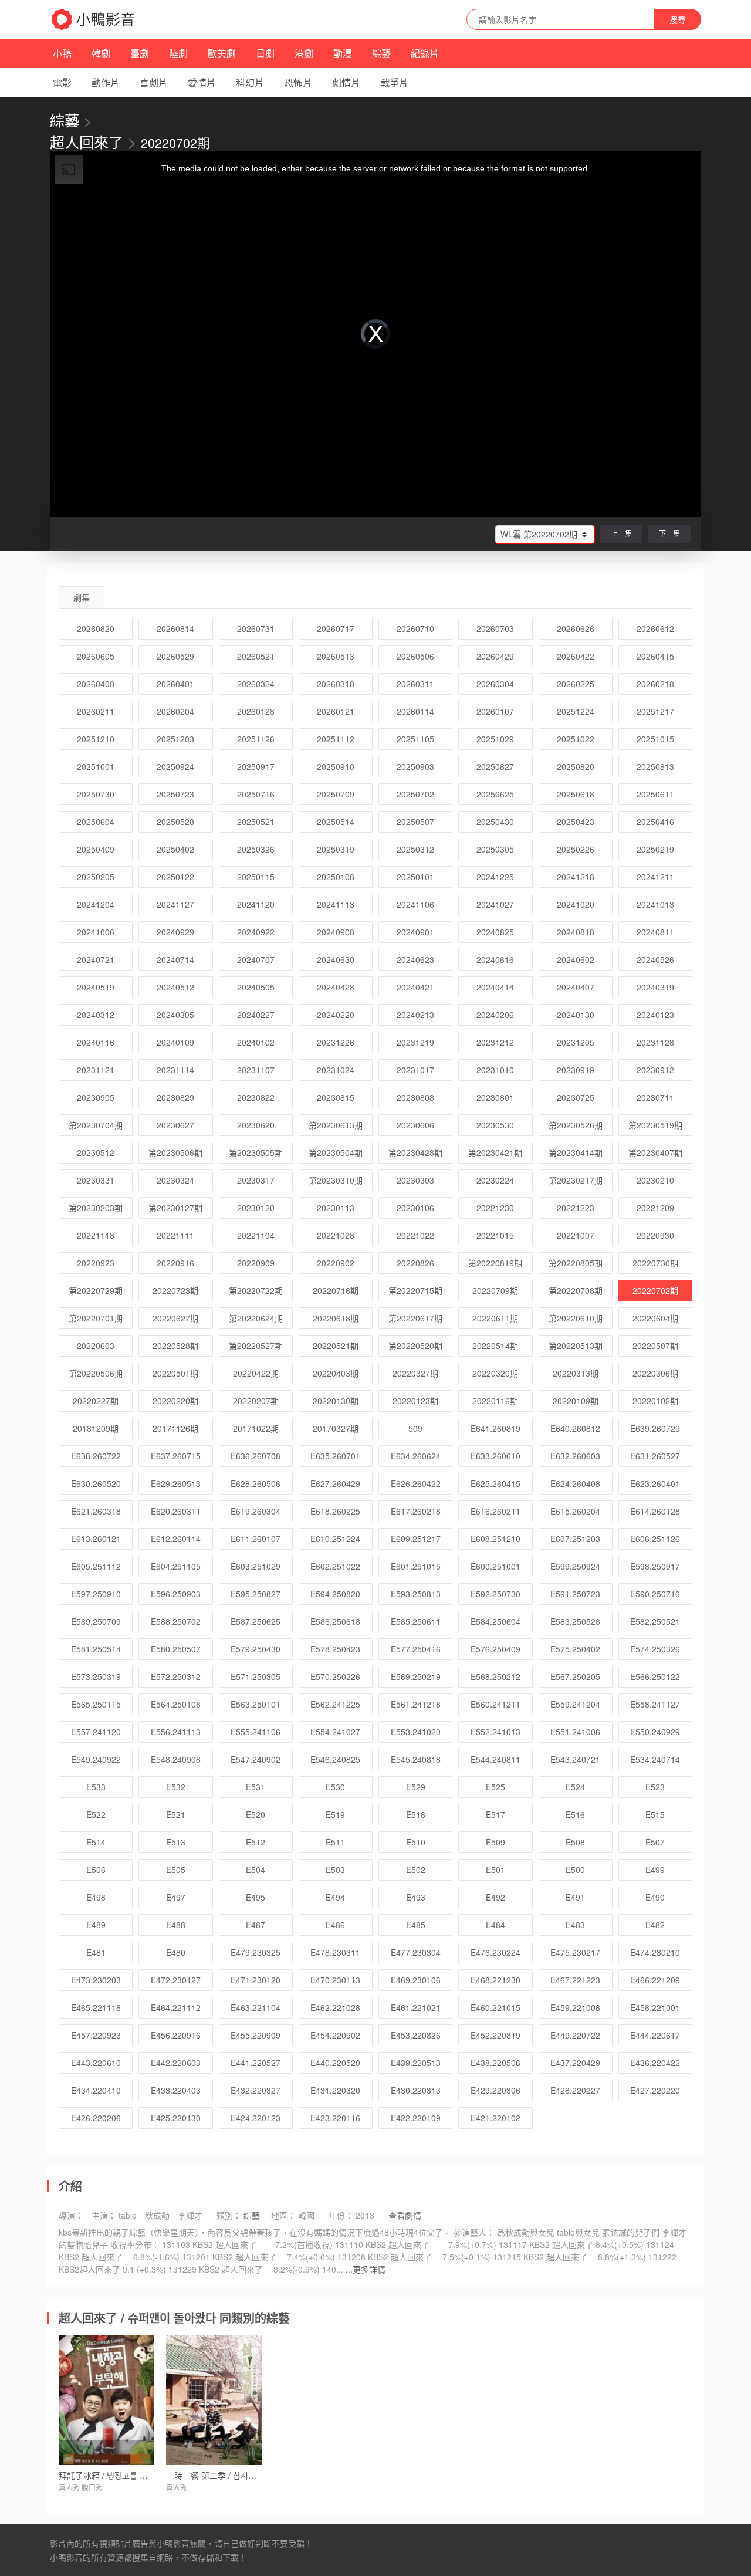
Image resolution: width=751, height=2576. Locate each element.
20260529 (175, 656)
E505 (176, 1870)
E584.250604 (495, 1621)
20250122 (175, 877)
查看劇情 (405, 2215)
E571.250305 (256, 1676)
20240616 (495, 959)
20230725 (576, 1097)
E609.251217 (416, 1539)
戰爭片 (394, 82)
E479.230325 (256, 1952)
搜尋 (678, 19)
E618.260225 (335, 1511)
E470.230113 (335, 1980)
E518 (416, 1814)
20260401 (175, 684)
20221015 (495, 1235)
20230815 (336, 1097)
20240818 (576, 932)
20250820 (576, 766)
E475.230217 (575, 1952)
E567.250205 (575, 1676)
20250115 (256, 877)
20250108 (336, 877)
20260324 (256, 684)
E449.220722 (575, 2035)
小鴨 (62, 53)
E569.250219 (416, 1676)
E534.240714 (655, 1759)
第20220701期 (96, 1318)
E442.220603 (176, 2063)
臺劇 (140, 53)
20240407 (576, 987)
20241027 (495, 904)
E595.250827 (256, 1594)
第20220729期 (96, 1290)
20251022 (576, 739)
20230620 (256, 1125)
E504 (256, 1870)
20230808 (415, 1097)
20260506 (415, 656)
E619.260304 (256, 1511)
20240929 (175, 932)
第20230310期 (336, 1180)
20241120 (256, 904)
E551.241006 (575, 1732)
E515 (655, 1814)
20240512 (175, 987)
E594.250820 (335, 1594)
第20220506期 (96, 1373)
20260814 (175, 628)
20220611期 (495, 1318)
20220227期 (96, 1401)
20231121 (96, 1070)
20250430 (495, 822)
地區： (283, 2215)
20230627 (175, 1125)
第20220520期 (415, 1346)
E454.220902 (335, 2035)
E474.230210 (655, 1952)
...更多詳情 (366, 2269)
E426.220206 (96, 2118)
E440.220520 (335, 2063)
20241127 (175, 904)
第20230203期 (96, 1208)
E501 (495, 1870)
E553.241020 (416, 1732)
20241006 (96, 932)
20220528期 (175, 1346)
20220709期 (495, 1290)
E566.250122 (655, 1676)
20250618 (576, 794)
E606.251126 (655, 1539)
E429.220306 (495, 2090)
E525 (495, 1787)
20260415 (655, 656)
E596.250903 (176, 1594)
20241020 (576, 904)
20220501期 (175, 1373)
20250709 (336, 794)
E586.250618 (335, 1621)
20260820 (96, 628)
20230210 (655, 1180)
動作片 (106, 82)
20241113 (336, 904)
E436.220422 (655, 2063)
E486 (335, 1925)
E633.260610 (495, 1456)
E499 (655, 1870)
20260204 (175, 711)
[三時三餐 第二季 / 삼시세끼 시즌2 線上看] (214, 2400)
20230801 (495, 1097)
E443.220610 (96, 2063)
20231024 (336, 1070)
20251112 (336, 739)
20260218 (655, 684)
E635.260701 (335, 1456)
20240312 (96, 1015)
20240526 (655, 959)
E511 (335, 1842)
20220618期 (336, 1318)
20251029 (495, 739)
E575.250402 (575, 1649)
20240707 (256, 959)
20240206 (495, 1015)
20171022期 (256, 1428)
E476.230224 (495, 1952)
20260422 (576, 656)
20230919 (576, 1070)
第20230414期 (576, 1152)
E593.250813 (416, 1594)
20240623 (415, 959)
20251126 (256, 739)
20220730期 (655, 1263)
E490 (655, 1897)
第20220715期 (415, 1290)
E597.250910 (96, 1594)
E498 (96, 1897)
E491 (575, 1897)
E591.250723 (575, 1594)
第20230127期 (175, 1208)
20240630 (336, 959)
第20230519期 (655, 1125)
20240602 (576, 959)
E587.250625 (256, 1621)
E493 (416, 1897)
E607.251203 (575, 1539)
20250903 (415, 766)
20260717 (336, 628)
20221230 (495, 1208)
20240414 (495, 987)
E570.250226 (335, 1676)
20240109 (175, 1042)
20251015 (655, 739)
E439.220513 (416, 2063)
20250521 (256, 822)
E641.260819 (495, 1428)
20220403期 (336, 1373)
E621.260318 (96, 1511)
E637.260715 (176, 1456)
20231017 (415, 1070)
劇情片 (346, 82)
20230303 (415, 1180)
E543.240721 (575, 1759)
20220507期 (655, 1346)
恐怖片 (298, 82)
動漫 (343, 53)
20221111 (175, 1235)
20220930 (655, 1235)
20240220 (336, 1015)
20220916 (175, 1263)
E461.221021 (416, 2007)
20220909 (256, 1263)
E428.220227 (575, 2090)
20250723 (175, 794)
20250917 (256, 766)
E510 (416, 1842)
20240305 (175, 1015)
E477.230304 (416, 1952)
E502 (416, 1870)
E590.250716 (655, 1594)
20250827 (495, 766)
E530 (335, 1787)
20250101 (415, 877)
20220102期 (655, 1401)
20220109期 (576, 1401)
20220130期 (336, 1401)
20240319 (655, 987)
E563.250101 (256, 1704)
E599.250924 (575, 1566)
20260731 (256, 628)
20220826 (415, 1263)
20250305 (495, 849)
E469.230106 (416, 1980)
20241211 (655, 877)
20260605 (96, 656)
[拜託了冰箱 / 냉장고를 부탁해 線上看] (106, 2400)
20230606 (415, 1125)
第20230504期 (336, 1152)
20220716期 (336, 1290)
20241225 (495, 877)
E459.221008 (575, 2007)
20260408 (96, 684)
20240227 (256, 1015)
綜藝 (381, 53)
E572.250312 (176, 1676)
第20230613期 (336, 1125)
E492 (495, 1897)
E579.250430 (256, 1649)
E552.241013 (495, 1732)
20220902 (336, 1263)
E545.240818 (416, 1759)
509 (415, 1428)
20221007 (576, 1235)
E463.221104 (256, 2007)
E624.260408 (575, 1483)
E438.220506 (495, 2063)
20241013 (655, 904)
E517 (495, 1814)
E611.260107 (256, 1539)
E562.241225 (335, 1704)
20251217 (655, 711)
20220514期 (495, 1346)
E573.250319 (96, 1676)
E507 (655, 1842)
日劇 (265, 53)
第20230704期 (96, 1125)
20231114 (175, 1070)
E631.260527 (655, 1456)
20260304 (495, 684)
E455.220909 (256, 2035)
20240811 (655, 932)
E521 (176, 1814)
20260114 (415, 711)
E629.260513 (176, 1483)
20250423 (576, 822)
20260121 (336, 711)
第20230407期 (655, 1152)
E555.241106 (256, 1732)
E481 (96, 1952)
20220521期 (336, 1346)
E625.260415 (495, 1483)
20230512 (96, 1152)
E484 (495, 1925)
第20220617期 (415, 1318)
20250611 (655, 794)
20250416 (655, 822)
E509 (495, 1842)
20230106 (415, 1208)
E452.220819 (495, 2035)
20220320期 (495, 1373)
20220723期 (175, 1290)
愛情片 (202, 82)
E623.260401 (655, 1483)
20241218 (576, 877)
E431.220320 (335, 2090)
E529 (416, 1787)
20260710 (415, 628)
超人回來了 (87, 141)
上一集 (621, 533)
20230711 (655, 1097)
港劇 (304, 53)
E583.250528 (575, 1621)
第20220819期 (495, 1263)
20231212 (495, 1042)
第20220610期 (576, 1318)
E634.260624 (416, 1456)
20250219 (655, 849)
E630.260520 (96, 1483)
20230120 (256, 1208)
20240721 (96, 959)
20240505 (256, 987)
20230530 (495, 1125)
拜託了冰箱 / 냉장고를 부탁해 (111, 2475)
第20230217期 (576, 1180)
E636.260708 (256, 1456)
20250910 (336, 766)
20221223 (576, 1208)
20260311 (415, 684)
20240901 (415, 932)
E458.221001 (655, 2007)
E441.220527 (256, 2063)
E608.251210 (495, 1539)
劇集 (82, 597)
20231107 (256, 1070)
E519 (335, 1814)
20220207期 (256, 1401)
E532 (176, 1787)
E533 (96, 1787)
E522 (96, 1814)
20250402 (175, 849)
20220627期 (175, 1318)
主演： (104, 2215)
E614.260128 (655, 1511)
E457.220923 (96, 2035)
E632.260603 (575, 1456)
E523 (655, 1787)
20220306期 (655, 1373)
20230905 (96, 1097)
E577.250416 (416, 1649)
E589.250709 (96, 1621)
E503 (335, 1870)
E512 (256, 1842)
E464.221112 (176, 2007)
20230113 (336, 1208)
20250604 (96, 822)
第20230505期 (256, 1152)
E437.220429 (575, 2063)
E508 (575, 1842)
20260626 (576, 628)
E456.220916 (176, 2035)
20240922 (256, 932)
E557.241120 (96, 1732)
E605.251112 (96, 1566)
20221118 (96, 1235)
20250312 (415, 849)
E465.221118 (96, 2007)
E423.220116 (335, 2118)
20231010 (495, 1070)
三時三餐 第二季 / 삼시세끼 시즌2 (226, 2475)
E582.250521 (655, 1621)
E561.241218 (416, 1704)
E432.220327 (256, 2090)
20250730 (96, 794)
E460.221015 (495, 2007)
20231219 (415, 1042)
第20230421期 (495, 1152)
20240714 (175, 959)
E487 (256, 1925)
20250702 (415, 794)
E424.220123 (256, 2118)
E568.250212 (495, 1676)
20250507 (415, 822)
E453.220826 (416, 2035)
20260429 (495, 656)
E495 (256, 1897)
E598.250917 (655, 1566)
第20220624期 (256, 1318)
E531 (256, 1787)
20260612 (655, 628)
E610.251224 (335, 1539)
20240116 (96, 1042)
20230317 (256, 1180)
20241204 (96, 904)
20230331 (96, 1180)
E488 (176, 1925)
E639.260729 (655, 1428)
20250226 (576, 849)
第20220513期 (576, 1346)
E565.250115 (96, 1704)
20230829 (175, 1097)
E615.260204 (575, 1511)
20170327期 (336, 1428)
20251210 (96, 739)
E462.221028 (335, 2007)
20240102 (256, 1042)
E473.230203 (96, 1980)
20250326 (256, 849)
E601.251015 (416, 1566)
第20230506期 (175, 1152)
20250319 (336, 849)
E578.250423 (335, 1649)
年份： (341, 2215)
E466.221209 (655, 1980)
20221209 (655, 1208)
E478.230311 (335, 1952)
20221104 (256, 1235)
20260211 (96, 711)
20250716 (256, 794)
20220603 (96, 1346)
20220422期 (256, 1373)
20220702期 (655, 1290)
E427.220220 (655, 2090)
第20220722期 (256, 1290)
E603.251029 (256, 1566)
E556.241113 (176, 1732)
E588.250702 (176, 1621)
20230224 (495, 1180)
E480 (176, 1952)
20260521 (256, 656)
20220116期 (495, 1401)
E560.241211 (495, 1704)
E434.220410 (96, 2090)
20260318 (336, 684)
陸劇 (178, 53)
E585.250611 (416, 1621)
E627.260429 (335, 1483)
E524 (575, 1787)
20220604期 (655, 1318)
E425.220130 (176, 2118)
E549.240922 (96, 1759)
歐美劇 (222, 53)
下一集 (669, 533)
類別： (229, 2215)
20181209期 (96, 1428)
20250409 (96, 849)
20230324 (175, 1180)
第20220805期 (576, 1263)
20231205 (576, 1042)
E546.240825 (335, 1759)
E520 (256, 1814)
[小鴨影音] (94, 19)
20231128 (655, 1042)
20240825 (495, 932)
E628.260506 (256, 1483)
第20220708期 (576, 1290)
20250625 (495, 794)
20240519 (96, 987)
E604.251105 (176, 1566)
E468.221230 (495, 1980)
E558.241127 (655, 1704)
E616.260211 (495, 1511)
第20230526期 (576, 1125)
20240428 (336, 987)
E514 (96, 1842)
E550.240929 (655, 1732)
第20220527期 (256, 1346)
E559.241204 (575, 1704)
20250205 (96, 877)
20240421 (415, 987)
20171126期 (175, 1428)
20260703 (495, 628)
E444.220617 (655, 2035)
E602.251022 (335, 1566)
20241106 (415, 904)
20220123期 (415, 1401)
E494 (335, 1897)
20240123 (655, 1015)
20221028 (336, 1235)
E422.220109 (416, 2118)
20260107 (495, 711)
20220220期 (175, 1401)
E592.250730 (495, 1594)
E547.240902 (256, 1759)
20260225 (576, 684)
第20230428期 (415, 1152)
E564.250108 (176, 1704)
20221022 (415, 1235)
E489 (96, 1925)
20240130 (576, 1015)
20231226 (336, 1042)
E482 (655, 1925)
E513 (176, 1842)
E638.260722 (96, 1456)
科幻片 (250, 82)
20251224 (576, 711)
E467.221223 (575, 1980)
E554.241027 (335, 1732)
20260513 (336, 656)
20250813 (655, 766)
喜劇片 (154, 82)
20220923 (96, 1263)
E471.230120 (256, 1980)
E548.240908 (176, 1759)
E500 (575, 1870)
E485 (416, 1925)
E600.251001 (495, 1566)
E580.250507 (176, 1649)
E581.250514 (96, 1649)
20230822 (256, 1097)
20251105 (415, 739)
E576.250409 (495, 1649)
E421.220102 (495, 2118)
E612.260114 (176, 1539)
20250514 (336, 822)
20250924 (175, 766)
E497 (176, 1897)
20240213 (415, 1015)
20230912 (655, 1070)
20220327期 (415, 1373)
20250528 (175, 822)
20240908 (336, 932)
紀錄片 (425, 53)
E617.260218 (416, 1511)
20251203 (175, 739)
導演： (71, 2215)
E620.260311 (176, 1511)
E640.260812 (575, 1428)
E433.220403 (176, 2090)
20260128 (256, 711)
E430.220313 (416, 2090)
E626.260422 (416, 1483)
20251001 (96, 766)
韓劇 (101, 53)
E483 (575, 1925)
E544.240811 (495, 1759)
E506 (96, 1870)
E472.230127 (176, 1980)
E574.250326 (655, 1649)
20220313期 (576, 1373)
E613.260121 (96, 1539)
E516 (575, 1814)
